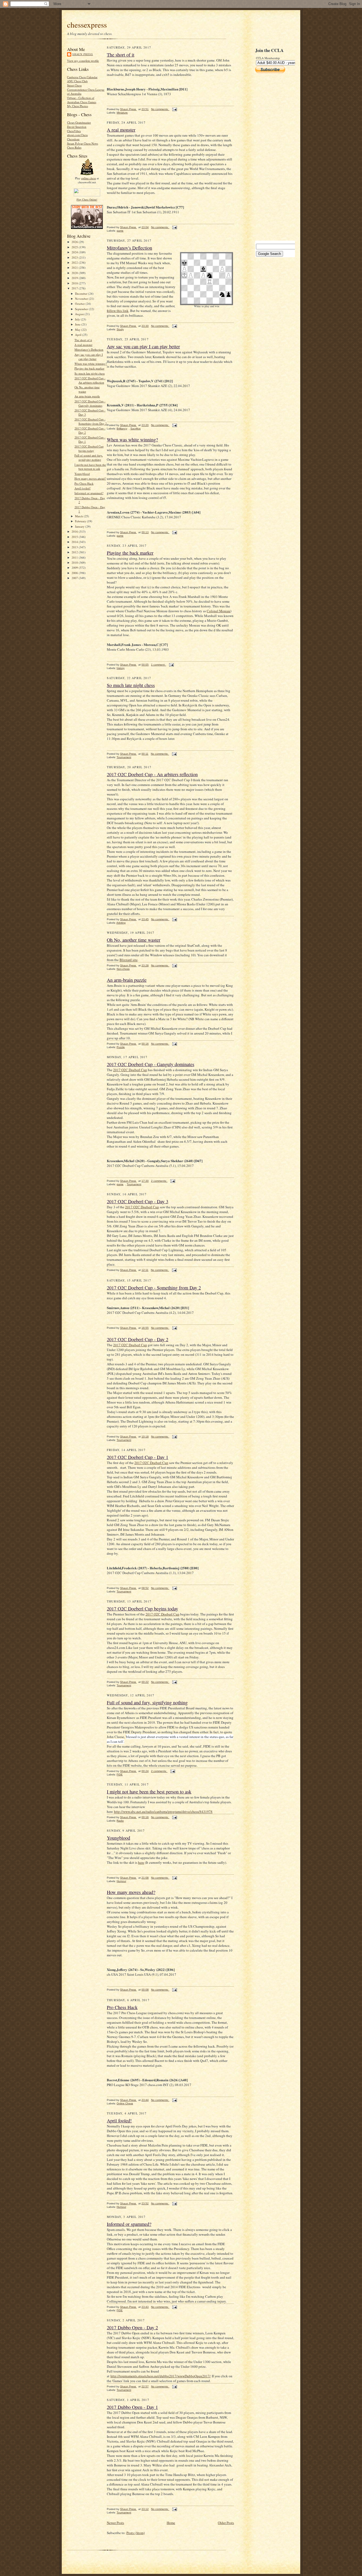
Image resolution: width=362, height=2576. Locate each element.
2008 (75, 573)
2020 (75, 273)
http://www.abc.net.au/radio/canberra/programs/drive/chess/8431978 (163, 1812)
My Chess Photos (78, 106)
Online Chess (125, 2103)
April (79, 335)
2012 (75, 552)
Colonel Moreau (218, 611)
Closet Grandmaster (79, 122)
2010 (75, 562)
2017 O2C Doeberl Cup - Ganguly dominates (90, 403)
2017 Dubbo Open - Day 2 (132, 2327)
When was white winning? (91, 364)
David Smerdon (77, 127)
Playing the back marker (89, 368)
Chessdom (73, 139)
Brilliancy (122, 429)
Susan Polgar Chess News (83, 143)
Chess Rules (74, 147)
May (78, 330)
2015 (75, 537)
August (80, 314)
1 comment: (159, 665)
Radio (120, 1821)
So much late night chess (90, 373)
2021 (75, 268)
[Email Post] (174, 109)
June (78, 324)
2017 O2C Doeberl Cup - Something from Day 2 (91, 421)
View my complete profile (83, 61)
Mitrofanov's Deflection (89, 349)
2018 (75, 283)
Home (171, 2523)
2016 (75, 531)
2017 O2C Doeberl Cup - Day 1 (138, 1457)
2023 (75, 257)
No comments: (160, 109)
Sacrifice (136, 429)
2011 (75, 557)
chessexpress (87, 25)
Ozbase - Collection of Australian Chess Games (82, 100)
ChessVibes (74, 131)
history (121, 668)
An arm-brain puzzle (87, 396)
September (82, 309)
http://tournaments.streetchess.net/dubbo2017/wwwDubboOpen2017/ (161, 2376)
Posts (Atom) (136, 2533)
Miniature (122, 113)
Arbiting (121, 923)
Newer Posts (115, 2523)
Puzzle (121, 1047)
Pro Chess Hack (84, 483)
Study (120, 329)
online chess (89, 178)
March (79, 516)
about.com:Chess (77, 135)
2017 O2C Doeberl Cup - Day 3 (138, 1201)
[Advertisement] (271, 157)
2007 (75, 578)
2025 (75, 247)
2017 (75, 288)
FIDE (120, 1774)
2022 (75, 262)
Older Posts (226, 2523)
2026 (75, 242)
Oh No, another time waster (134, 940)
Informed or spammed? (89, 493)
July (78, 319)
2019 (75, 278)
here (141, 1862)
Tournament (124, 757)
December (82, 294)
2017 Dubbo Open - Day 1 (132, 2407)
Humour (121, 1881)
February (81, 521)
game (120, 231)
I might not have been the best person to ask (90, 467)
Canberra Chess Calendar (82, 77)
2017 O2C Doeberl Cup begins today (89, 448)
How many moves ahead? (90, 478)
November (82, 299)
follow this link (118, 311)
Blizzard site (129, 960)
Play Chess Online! (87, 199)
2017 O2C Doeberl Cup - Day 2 (138, 1339)
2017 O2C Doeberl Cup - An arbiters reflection (90, 380)
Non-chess (123, 969)
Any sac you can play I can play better (89, 357)
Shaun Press (83, 54)
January (80, 526)
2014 (75, 542)
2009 (75, 568)
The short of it (83, 340)
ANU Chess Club (77, 81)
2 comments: (159, 1181)
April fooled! (83, 488)
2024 (75, 252)
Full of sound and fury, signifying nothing (89, 457)
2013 (75, 547)
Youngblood (82, 474)
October (80, 304)
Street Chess (74, 85)
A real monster (83, 345)
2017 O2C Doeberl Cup (130, 1070)
